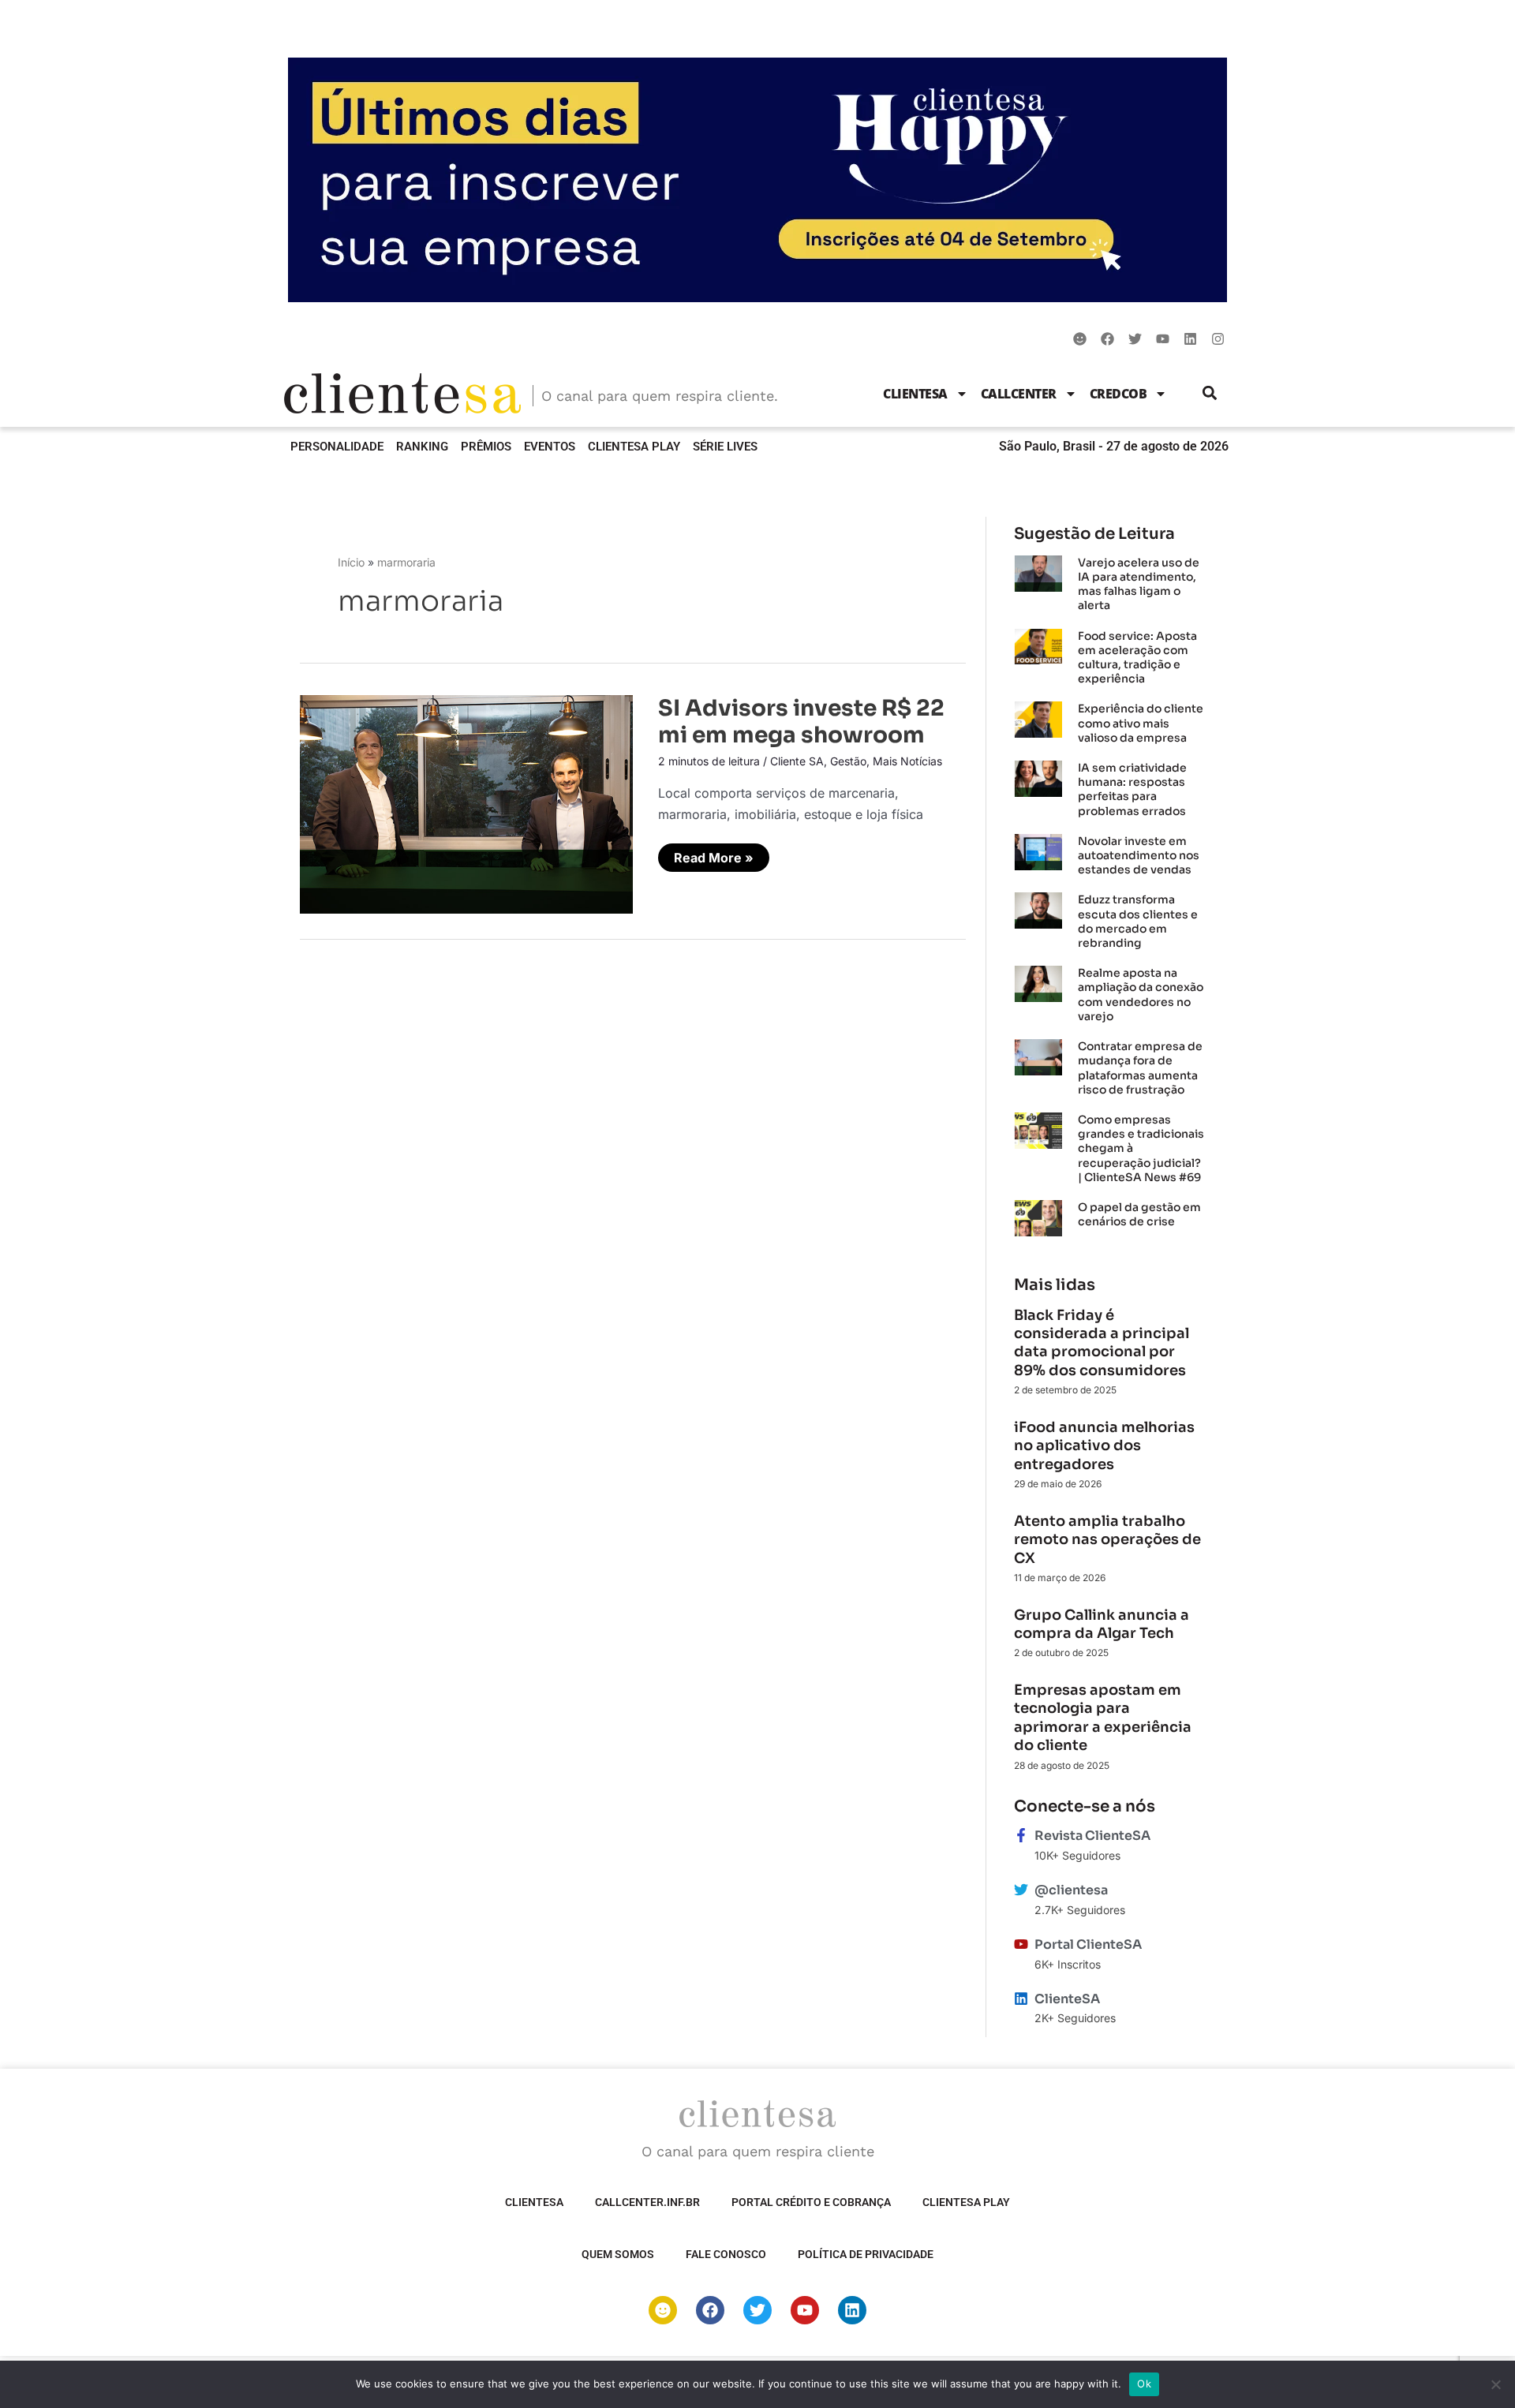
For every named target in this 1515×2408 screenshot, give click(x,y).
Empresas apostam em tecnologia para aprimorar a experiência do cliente (1103, 1718)
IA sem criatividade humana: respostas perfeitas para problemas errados (1132, 789)
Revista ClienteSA (1092, 1836)
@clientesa (1071, 1890)
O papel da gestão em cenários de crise (1139, 1214)
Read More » (713, 854)
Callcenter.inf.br (647, 2202)
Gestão (848, 761)
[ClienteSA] (1021, 1999)
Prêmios (486, 447)
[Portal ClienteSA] (1021, 1944)
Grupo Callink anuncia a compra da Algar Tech (1102, 1624)
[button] (1210, 393)
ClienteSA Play (634, 447)
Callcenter (1019, 394)
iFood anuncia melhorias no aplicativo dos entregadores (1104, 1446)
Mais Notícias (907, 761)
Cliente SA (797, 761)
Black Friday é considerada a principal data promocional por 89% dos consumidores (1102, 1343)
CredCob (1118, 394)
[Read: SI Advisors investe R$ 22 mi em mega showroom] (466, 803)
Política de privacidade (866, 2254)
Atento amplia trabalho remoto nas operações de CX (1107, 1540)
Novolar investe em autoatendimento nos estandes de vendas (1139, 855)
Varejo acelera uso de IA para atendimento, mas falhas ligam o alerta (1139, 584)
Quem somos (618, 2254)
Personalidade (337, 447)
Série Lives (725, 447)
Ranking (422, 447)
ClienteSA (915, 394)
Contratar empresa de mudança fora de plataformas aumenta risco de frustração (1140, 1068)
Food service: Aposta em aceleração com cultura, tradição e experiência (1137, 658)
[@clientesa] (1021, 1890)
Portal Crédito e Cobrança (811, 2202)
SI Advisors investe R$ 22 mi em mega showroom (801, 722)
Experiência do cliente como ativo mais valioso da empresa (1141, 723)
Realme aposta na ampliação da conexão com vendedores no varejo (1141, 995)
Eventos (550, 447)
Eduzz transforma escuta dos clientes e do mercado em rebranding (1138, 921)
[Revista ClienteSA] (1021, 1835)
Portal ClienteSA (1088, 1944)
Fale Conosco (726, 2254)
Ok (1144, 2384)
